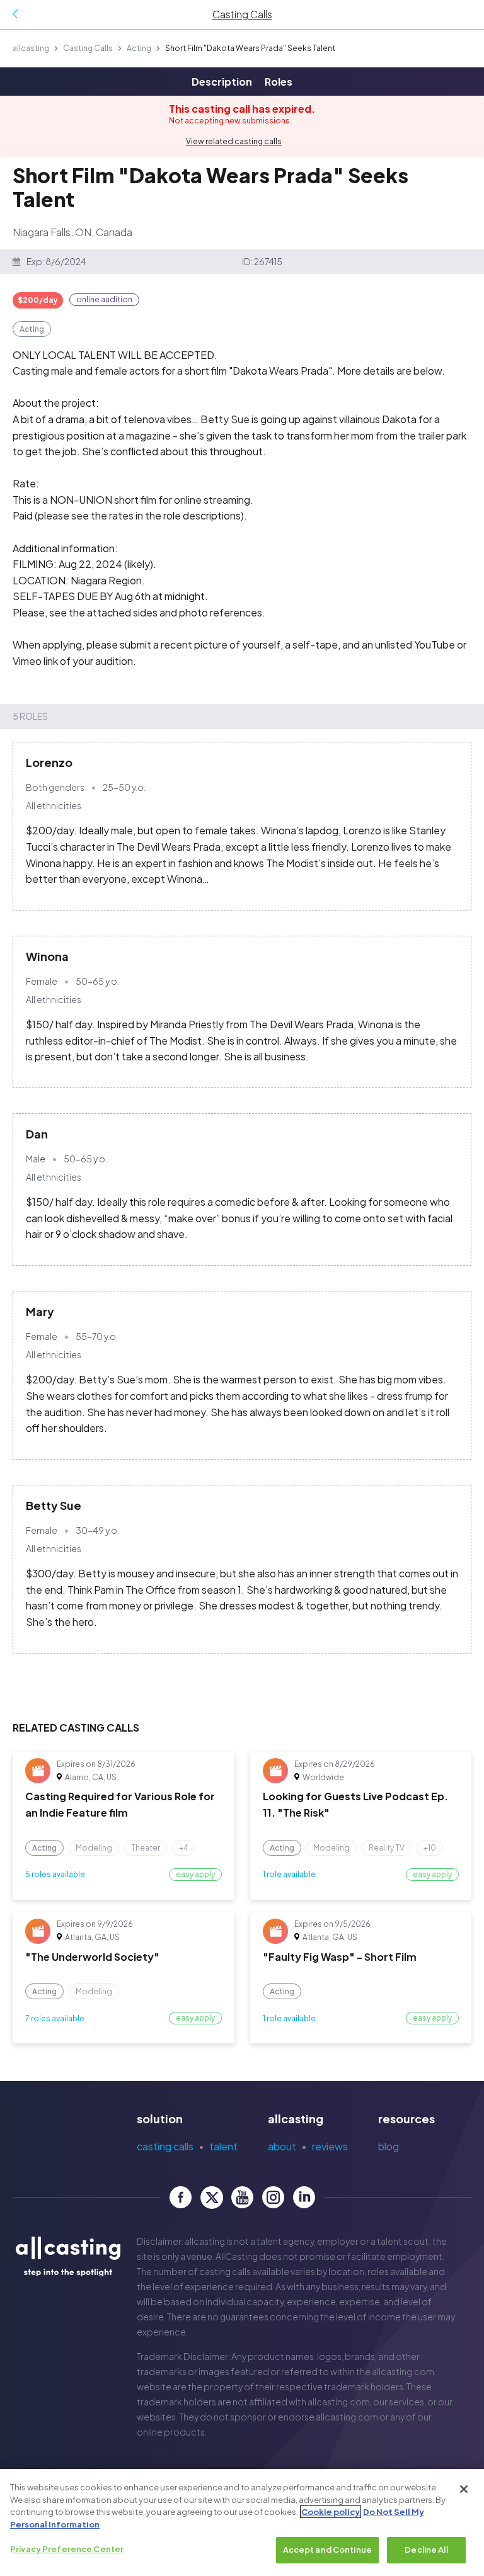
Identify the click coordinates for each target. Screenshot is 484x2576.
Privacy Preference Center (67, 2549)
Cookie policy (331, 2512)
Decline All (426, 2550)
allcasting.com (403, 2371)
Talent (223, 2146)
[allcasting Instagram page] (273, 2197)
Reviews (330, 2146)
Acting (139, 48)
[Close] (464, 2489)
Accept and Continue (327, 2550)
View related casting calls (234, 141)
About (282, 2146)
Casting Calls (88, 48)
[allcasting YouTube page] (242, 2197)
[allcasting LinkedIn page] (304, 2197)
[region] (242, 2522)
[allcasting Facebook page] (181, 2197)
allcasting (31, 48)
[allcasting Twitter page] (211, 2197)
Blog (389, 2146)
